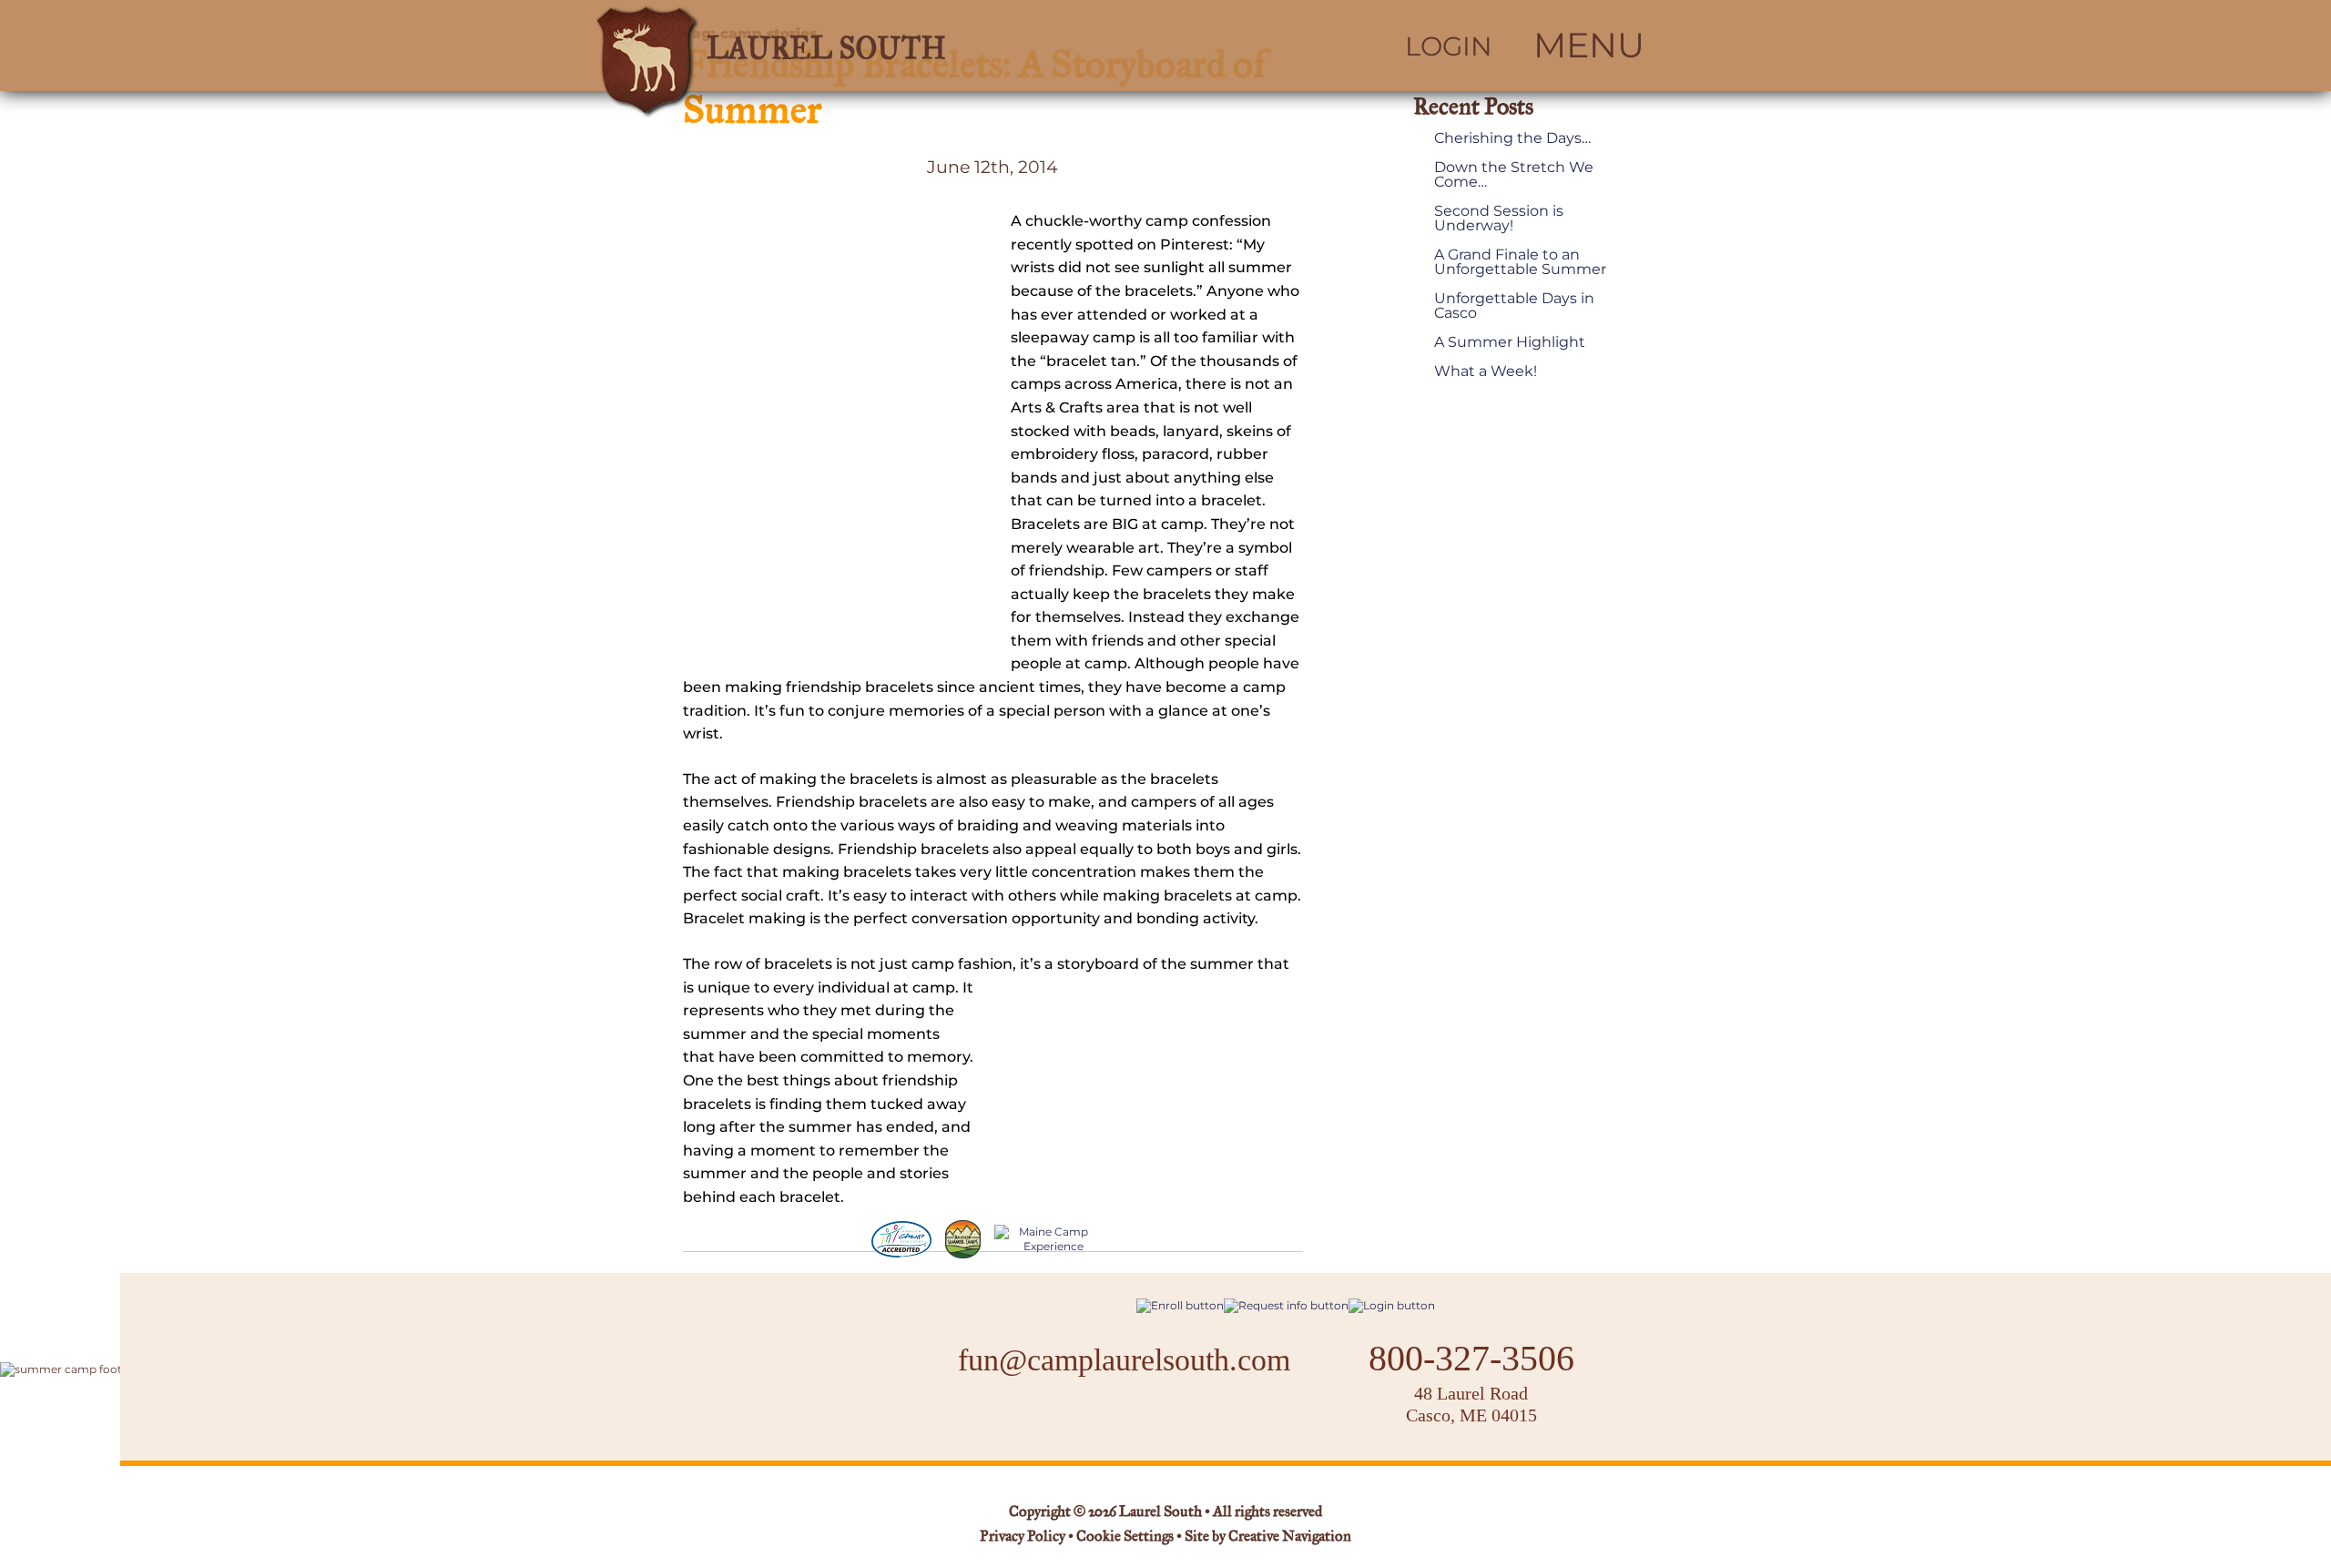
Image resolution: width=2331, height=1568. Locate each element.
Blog (1173, 1418)
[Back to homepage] (852, 46)
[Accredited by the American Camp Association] (902, 1239)
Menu (1589, 46)
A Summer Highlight (1510, 342)
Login (1449, 46)
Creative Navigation (1290, 1537)
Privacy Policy (1023, 1537)
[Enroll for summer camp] (1180, 1305)
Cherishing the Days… (1512, 138)
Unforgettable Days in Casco (1514, 306)
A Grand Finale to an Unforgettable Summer (1520, 262)
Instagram (1115, 1417)
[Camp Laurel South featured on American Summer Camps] (962, 1239)
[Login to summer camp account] (1392, 1305)
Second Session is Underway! (1499, 219)
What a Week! (1486, 372)
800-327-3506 (1471, 1359)
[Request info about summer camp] (1286, 1305)
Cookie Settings (1125, 1537)
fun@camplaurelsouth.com (1124, 1360)
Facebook (1067, 1417)
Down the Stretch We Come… (1514, 175)
